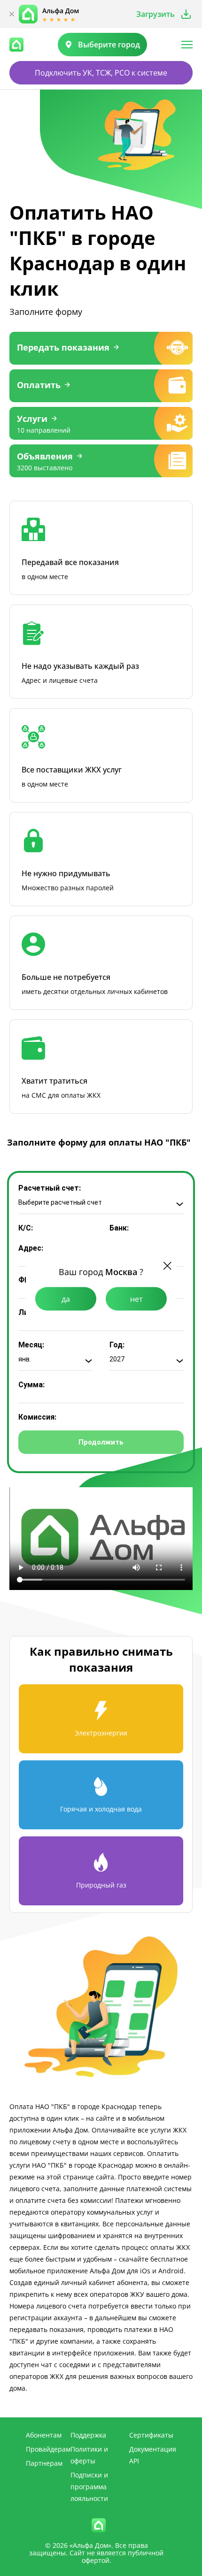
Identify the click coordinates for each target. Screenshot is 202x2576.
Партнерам (44, 2463)
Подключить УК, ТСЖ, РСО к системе (101, 73)
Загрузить (155, 14)
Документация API (153, 2455)
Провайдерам (48, 2449)
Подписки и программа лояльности (89, 2487)
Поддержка (88, 2435)
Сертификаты (151, 2435)
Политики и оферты (89, 2455)
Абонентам (44, 2435)
